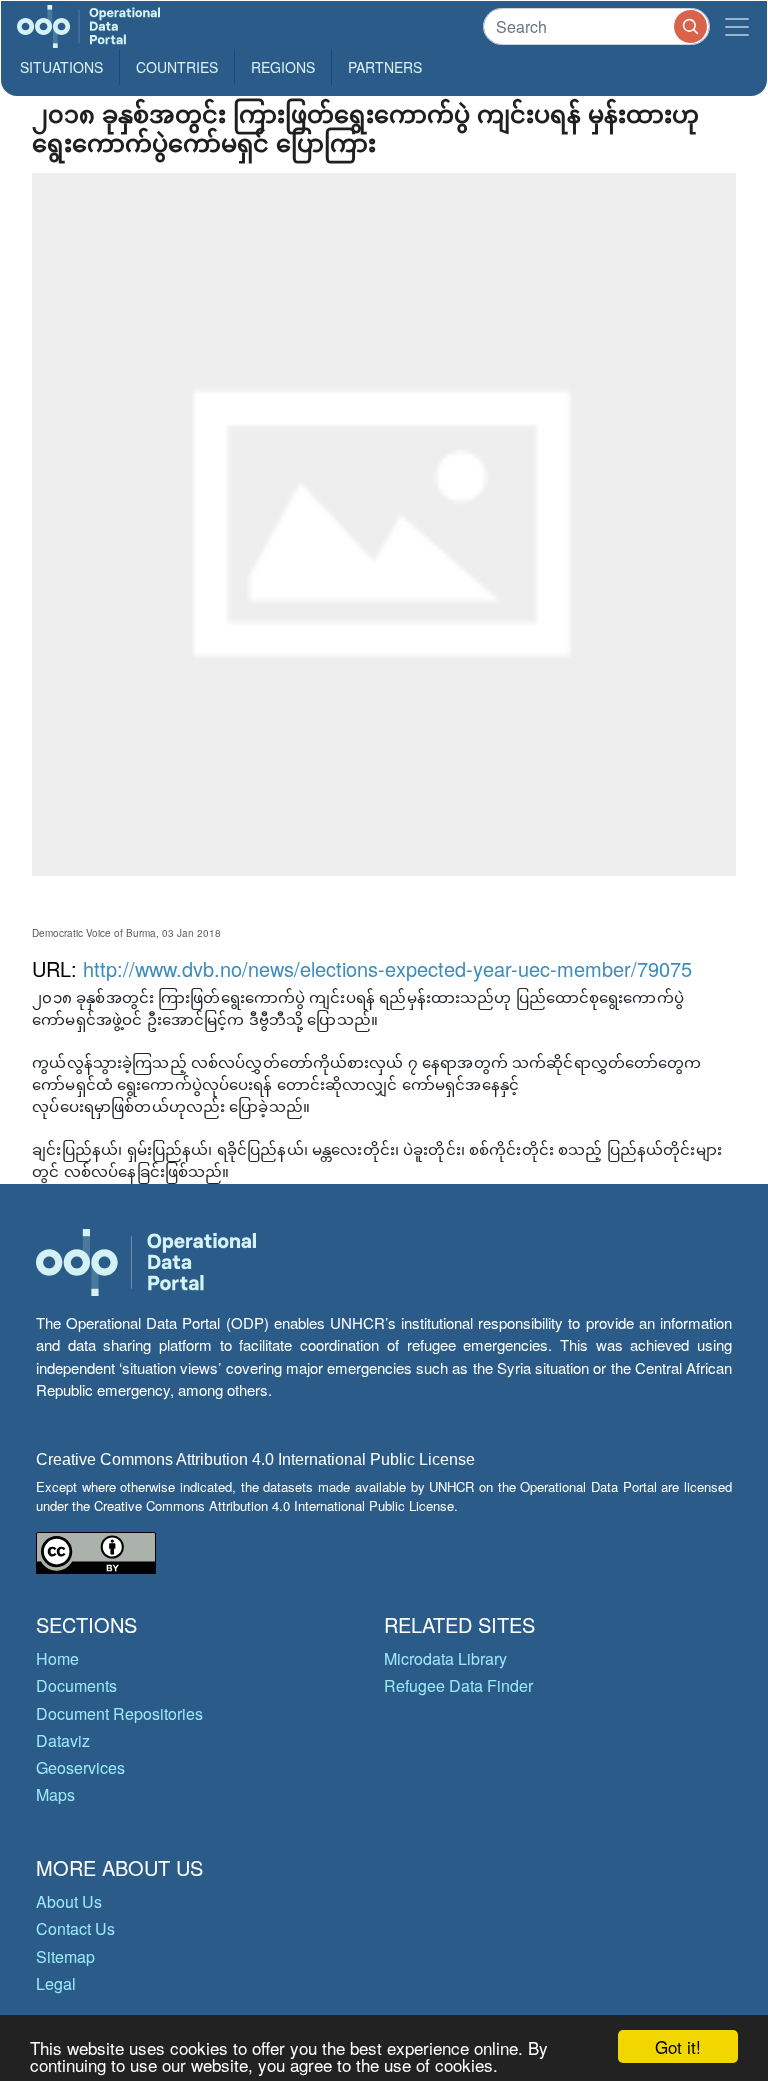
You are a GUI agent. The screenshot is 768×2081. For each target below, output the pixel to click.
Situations (61, 67)
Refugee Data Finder (458, 1685)
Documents (76, 1685)
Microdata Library (445, 1658)
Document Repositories (119, 1713)
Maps (55, 1794)
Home (57, 1658)
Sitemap (65, 1956)
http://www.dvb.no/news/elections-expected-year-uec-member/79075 (387, 968)
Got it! (678, 2046)
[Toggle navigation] (737, 26)
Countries (177, 67)
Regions (283, 67)
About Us (69, 1901)
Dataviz (63, 1740)
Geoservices (80, 1767)
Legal (56, 1983)
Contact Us (75, 1928)
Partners (385, 67)
